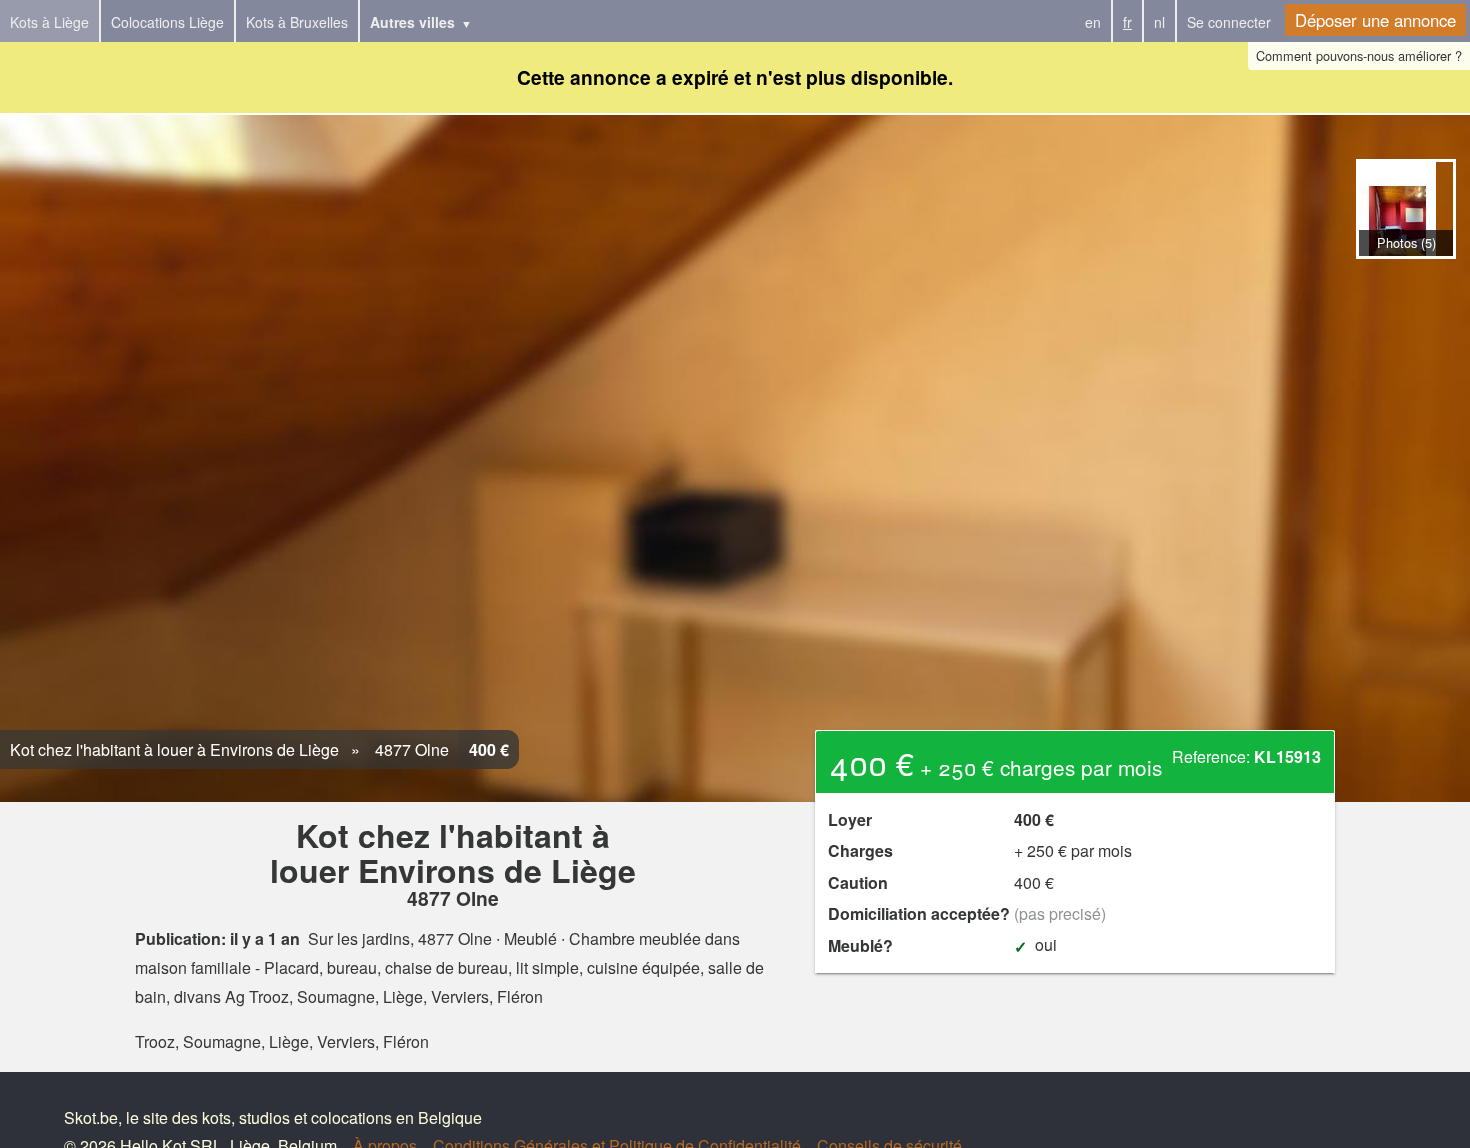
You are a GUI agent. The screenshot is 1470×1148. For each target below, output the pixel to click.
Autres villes (412, 22)
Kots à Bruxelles (297, 22)
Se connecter (1229, 22)
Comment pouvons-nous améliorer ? (1359, 55)
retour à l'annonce (1405, 279)
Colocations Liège (167, 22)
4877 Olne (410, 749)
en (1093, 22)
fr (1127, 22)
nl (1159, 22)
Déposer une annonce (1375, 20)
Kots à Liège (49, 22)
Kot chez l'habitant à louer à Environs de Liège (174, 749)
